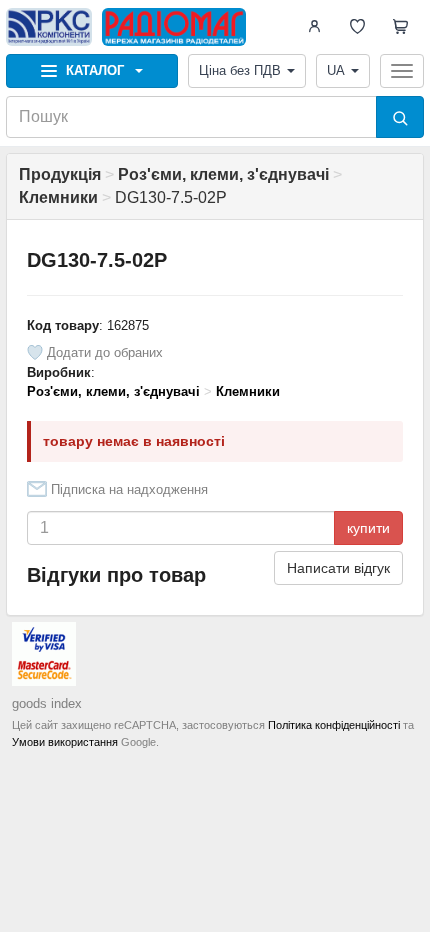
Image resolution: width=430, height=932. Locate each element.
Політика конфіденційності (334, 725)
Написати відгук (338, 568)
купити (368, 528)
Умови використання (65, 742)
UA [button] (336, 70)
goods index (47, 703)
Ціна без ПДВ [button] (240, 70)
